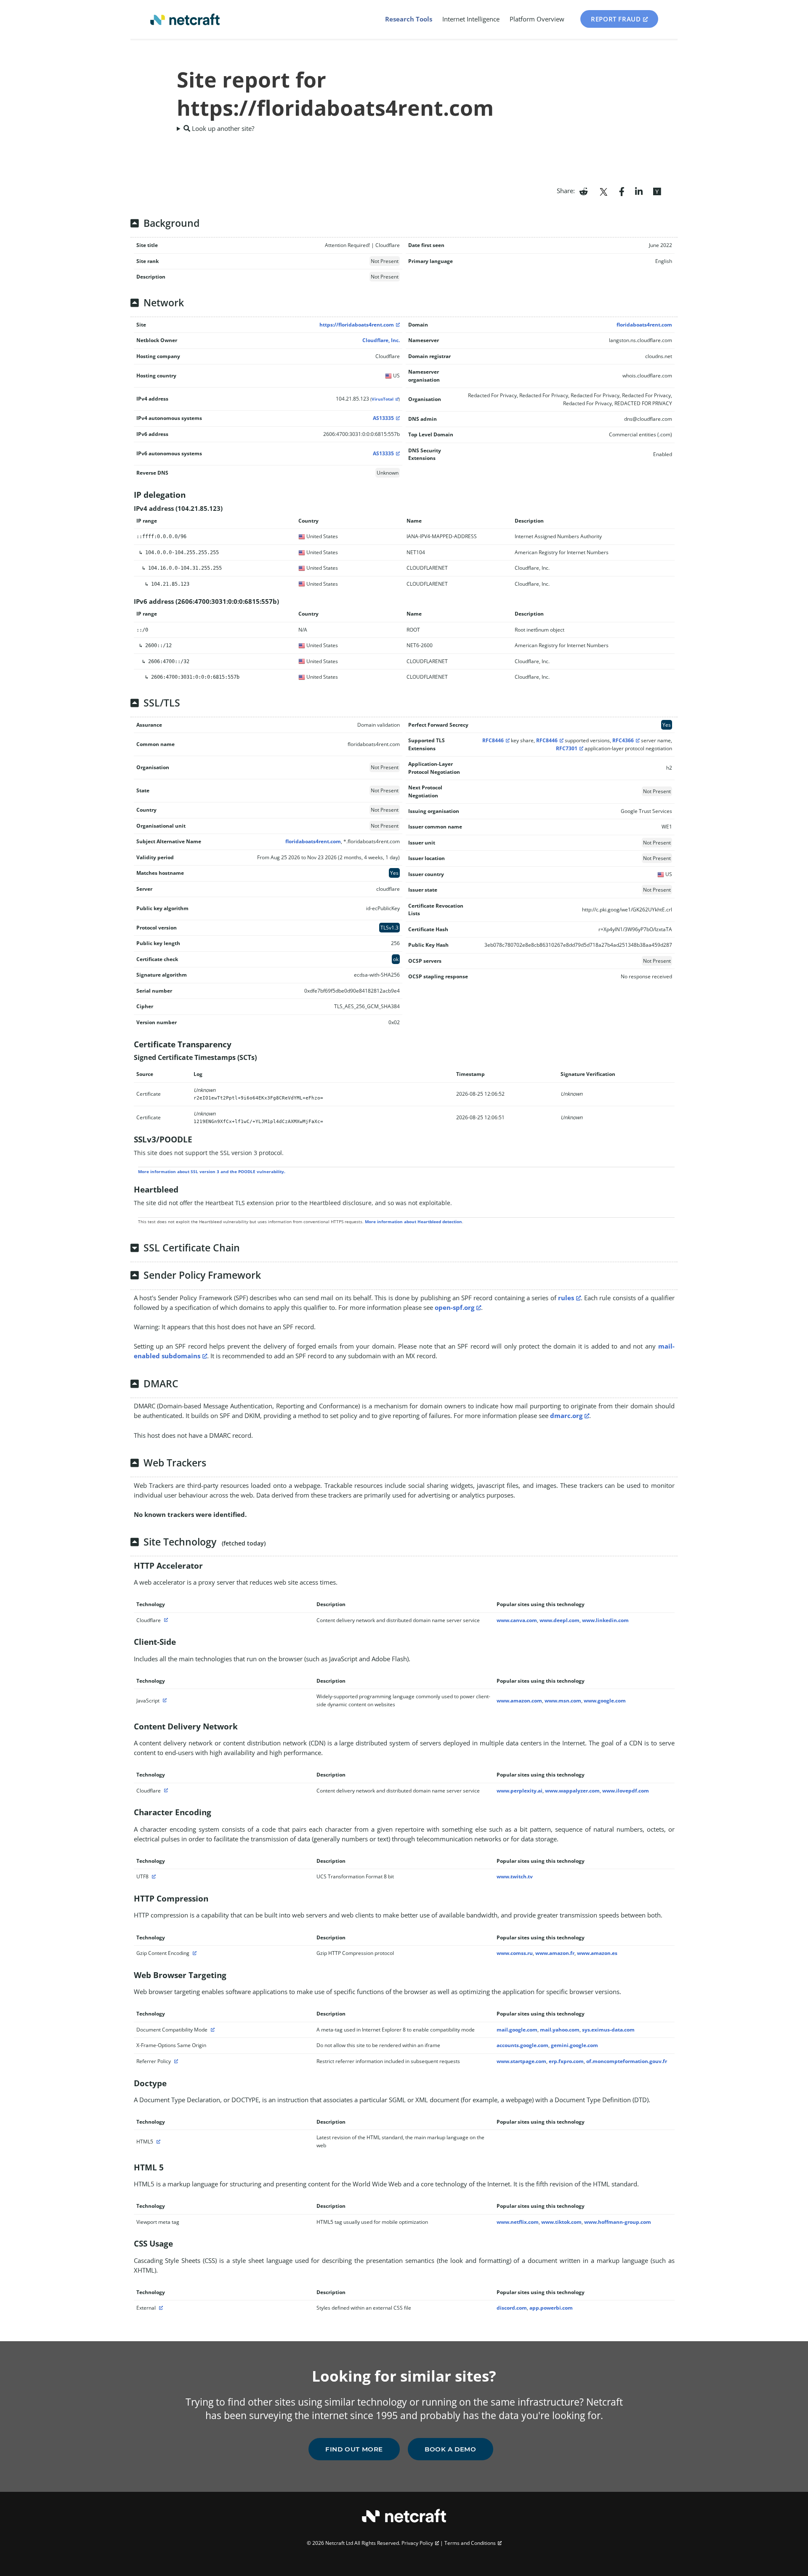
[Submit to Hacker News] (657, 191)
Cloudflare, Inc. (381, 340)
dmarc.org (566, 1415)
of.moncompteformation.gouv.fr (627, 2061)
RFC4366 (623, 740)
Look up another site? (222, 128)
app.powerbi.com (551, 2308)
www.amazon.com (519, 1701)
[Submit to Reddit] (583, 191)
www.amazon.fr (555, 1953)
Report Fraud (616, 19)
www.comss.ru (515, 1953)
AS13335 (383, 418)
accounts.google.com (522, 2045)
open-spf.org (454, 1307)
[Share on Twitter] (603, 191)
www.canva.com (517, 1620)
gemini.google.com (574, 2045)
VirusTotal (383, 399)
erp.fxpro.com (566, 2061)
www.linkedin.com (605, 1620)
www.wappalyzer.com (572, 1791)
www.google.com (605, 1701)
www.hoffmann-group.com (618, 2222)
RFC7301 (567, 748)
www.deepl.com (559, 1620)
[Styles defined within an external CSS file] (160, 2308)
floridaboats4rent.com (644, 325)
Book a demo (451, 2449)
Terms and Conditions (470, 2543)
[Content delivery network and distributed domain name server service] (165, 1620)
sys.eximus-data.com (608, 2030)
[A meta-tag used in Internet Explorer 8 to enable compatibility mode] (212, 2030)
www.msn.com (563, 1701)
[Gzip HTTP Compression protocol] (194, 1953)
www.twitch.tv (515, 1876)
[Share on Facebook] (622, 191)
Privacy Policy (417, 2543)
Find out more (354, 2449)
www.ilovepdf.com (626, 1791)
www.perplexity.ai (520, 1791)
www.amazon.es (597, 1953)
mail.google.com (517, 2030)
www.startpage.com (521, 2061)
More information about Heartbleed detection (413, 1222)
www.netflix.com (518, 2222)
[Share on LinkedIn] (639, 191)
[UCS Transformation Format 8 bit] (153, 1876)
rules (566, 1298)
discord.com (512, 2308)
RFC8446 (493, 740)
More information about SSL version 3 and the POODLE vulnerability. (212, 1171)
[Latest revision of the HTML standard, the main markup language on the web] (157, 2142)
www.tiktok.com (561, 2222)
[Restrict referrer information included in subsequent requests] (175, 2061)
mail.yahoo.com (560, 2030)
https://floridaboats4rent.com (357, 325)
